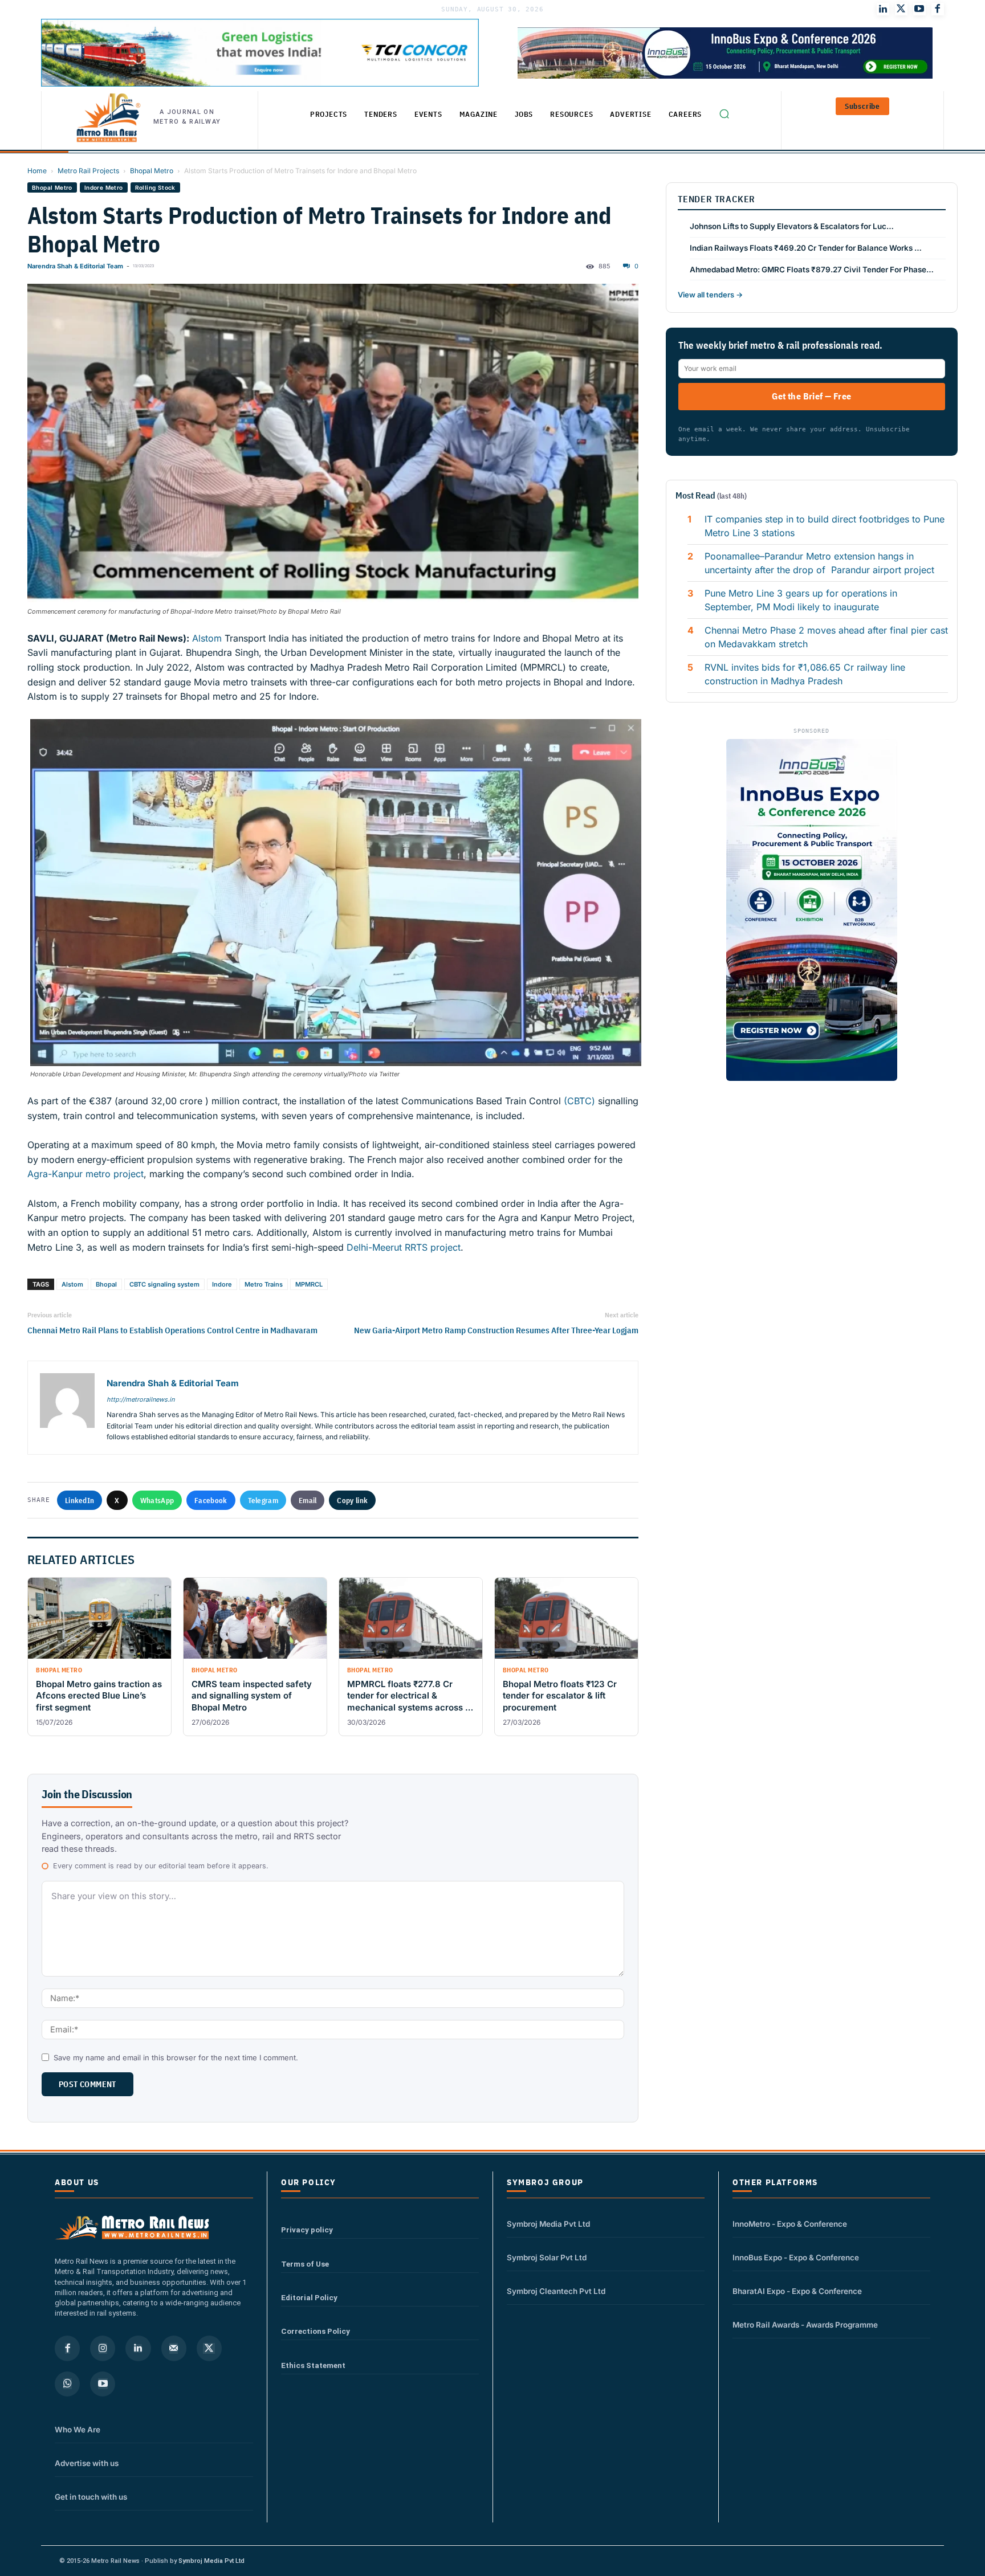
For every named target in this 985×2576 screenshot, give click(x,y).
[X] (209, 2348)
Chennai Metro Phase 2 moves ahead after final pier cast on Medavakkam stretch (826, 637)
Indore (222, 1284)
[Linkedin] (138, 2348)
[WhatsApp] (67, 2384)
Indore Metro (104, 187)
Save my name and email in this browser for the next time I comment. (176, 2057)
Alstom (205, 638)
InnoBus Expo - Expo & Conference (796, 2257)
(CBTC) (579, 1101)
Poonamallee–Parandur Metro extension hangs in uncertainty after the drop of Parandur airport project (819, 563)
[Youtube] (919, 9)
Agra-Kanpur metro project (86, 1174)
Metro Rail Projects (88, 171)
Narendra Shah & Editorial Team (75, 266)
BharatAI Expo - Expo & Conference (797, 2291)
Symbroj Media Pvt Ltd (548, 2224)
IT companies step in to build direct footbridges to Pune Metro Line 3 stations (825, 526)
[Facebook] (938, 9)
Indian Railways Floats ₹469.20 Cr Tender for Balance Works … (806, 248)
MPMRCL (309, 1284)
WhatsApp (157, 1500)
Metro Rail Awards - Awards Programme (805, 2325)
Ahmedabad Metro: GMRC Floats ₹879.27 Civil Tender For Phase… (812, 270)
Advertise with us (87, 2463)
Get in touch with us (91, 2497)
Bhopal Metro (152, 171)
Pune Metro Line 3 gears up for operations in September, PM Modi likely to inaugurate (801, 600)
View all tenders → (710, 295)
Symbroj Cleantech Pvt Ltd (556, 2291)
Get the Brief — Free (811, 396)
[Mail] (174, 2348)
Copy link (352, 1500)
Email (308, 1500)
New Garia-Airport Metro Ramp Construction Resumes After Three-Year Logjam (496, 1330)
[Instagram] (103, 2348)
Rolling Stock (155, 187)
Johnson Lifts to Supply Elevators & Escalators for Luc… (792, 226)
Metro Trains (264, 1284)
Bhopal (106, 1284)
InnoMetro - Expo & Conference (790, 2224)
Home (37, 171)
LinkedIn (80, 1500)
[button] (724, 113)
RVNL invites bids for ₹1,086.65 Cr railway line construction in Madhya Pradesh (805, 674)
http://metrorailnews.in (141, 1399)
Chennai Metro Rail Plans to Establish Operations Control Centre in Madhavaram (172, 1330)
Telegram (263, 1500)
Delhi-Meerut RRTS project (404, 1247)
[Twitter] (901, 9)
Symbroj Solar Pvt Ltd (547, 2257)
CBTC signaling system (164, 1284)
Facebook (211, 1500)
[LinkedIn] (883, 9)
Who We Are (78, 2430)
